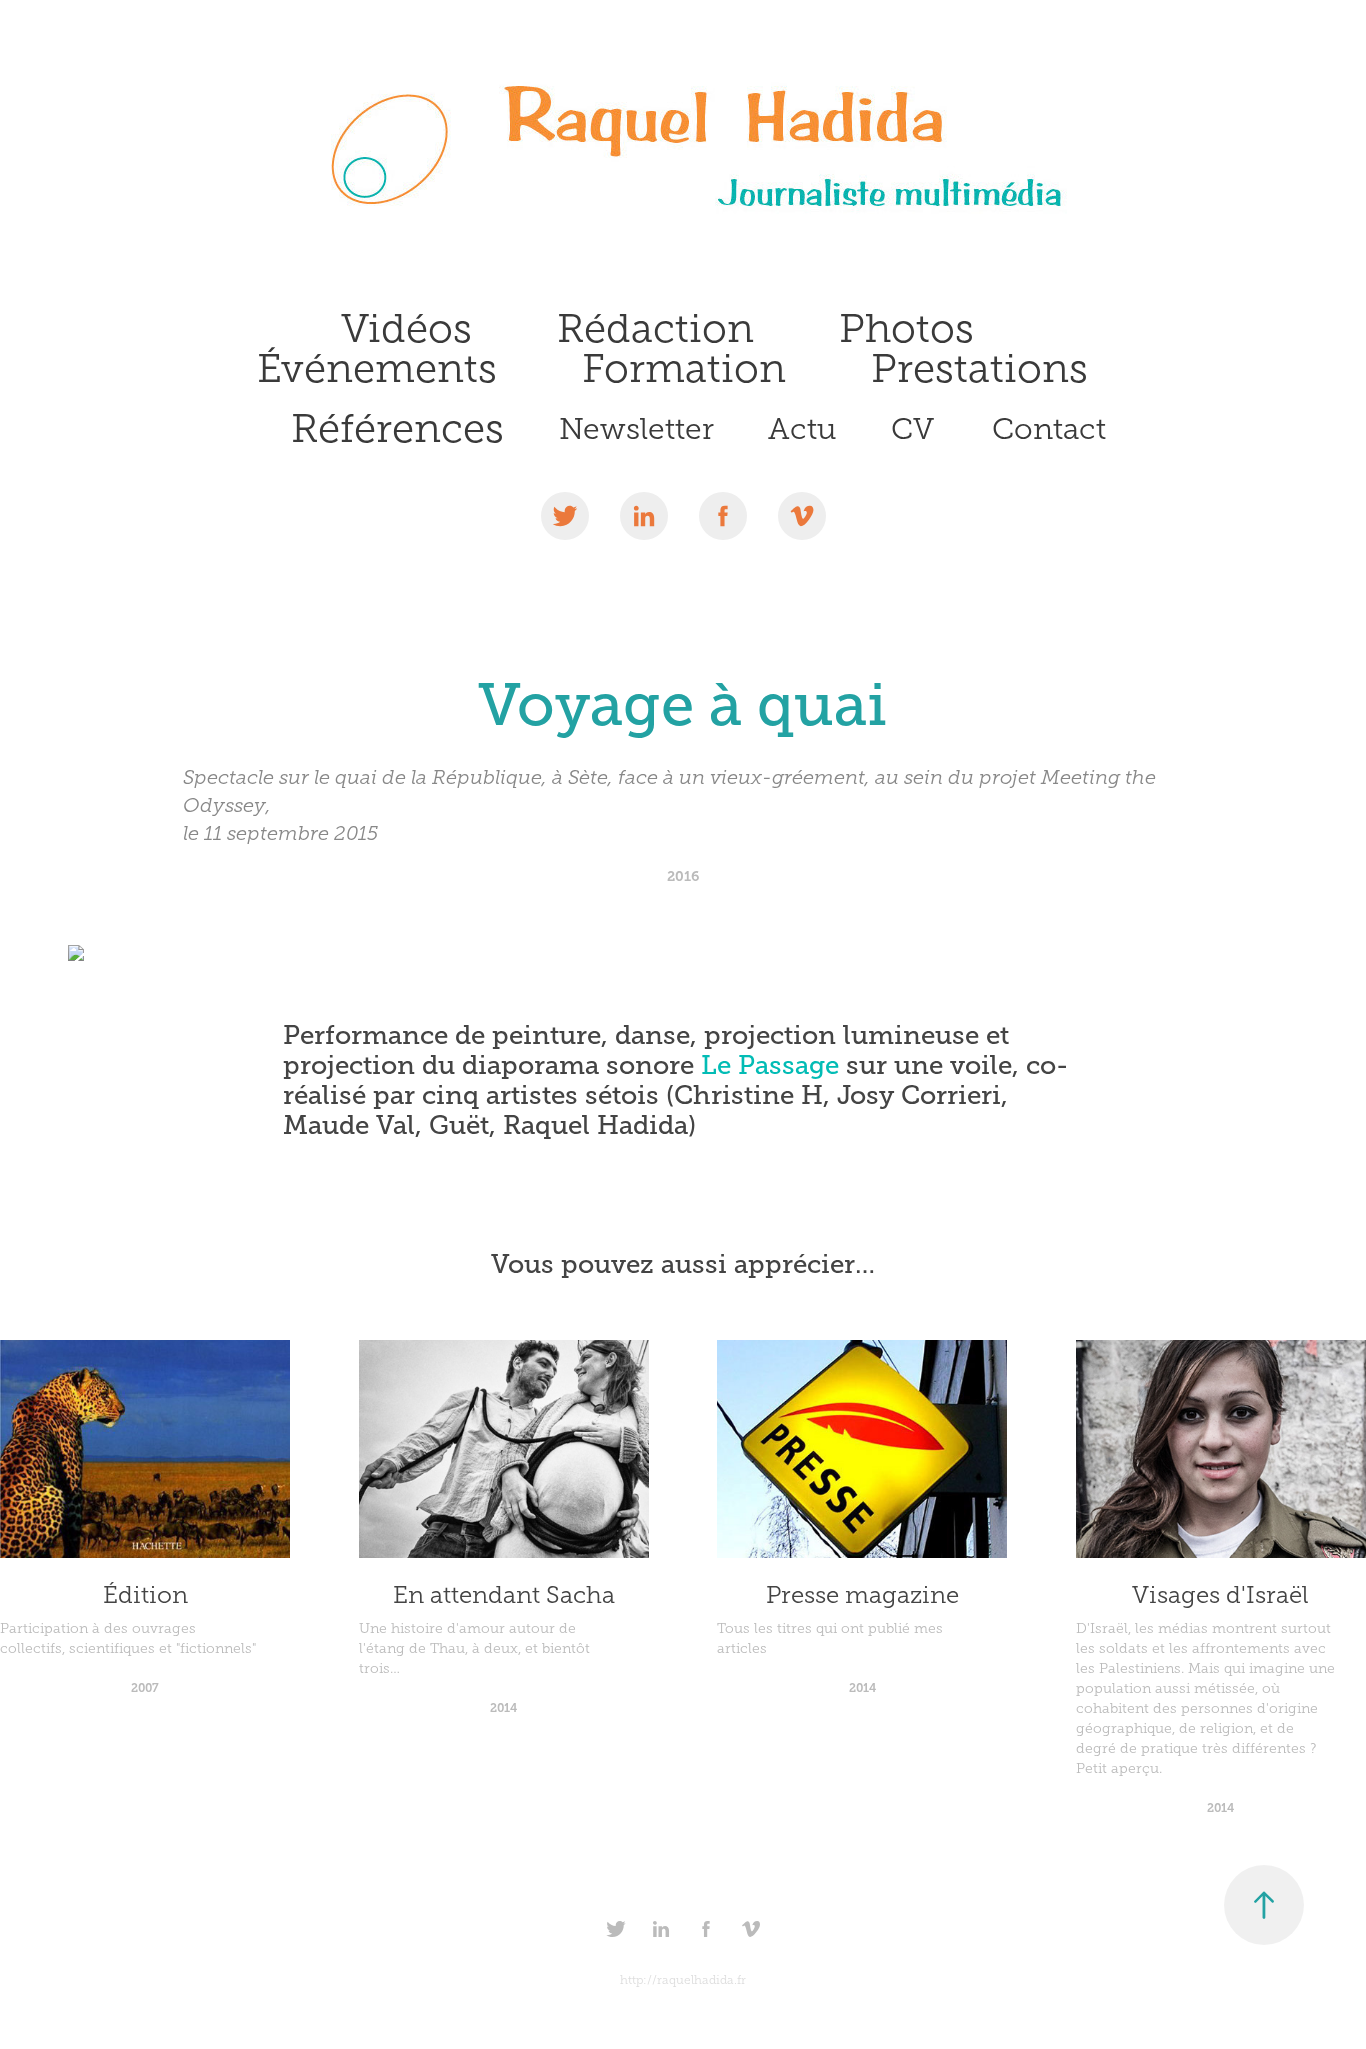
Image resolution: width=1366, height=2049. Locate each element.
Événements (377, 368)
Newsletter (636, 429)
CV (912, 429)
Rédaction (655, 328)
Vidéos (406, 328)
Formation (684, 368)
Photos (906, 328)
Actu (802, 429)
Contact (1049, 429)
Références (397, 428)
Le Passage (770, 1065)
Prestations (979, 368)
